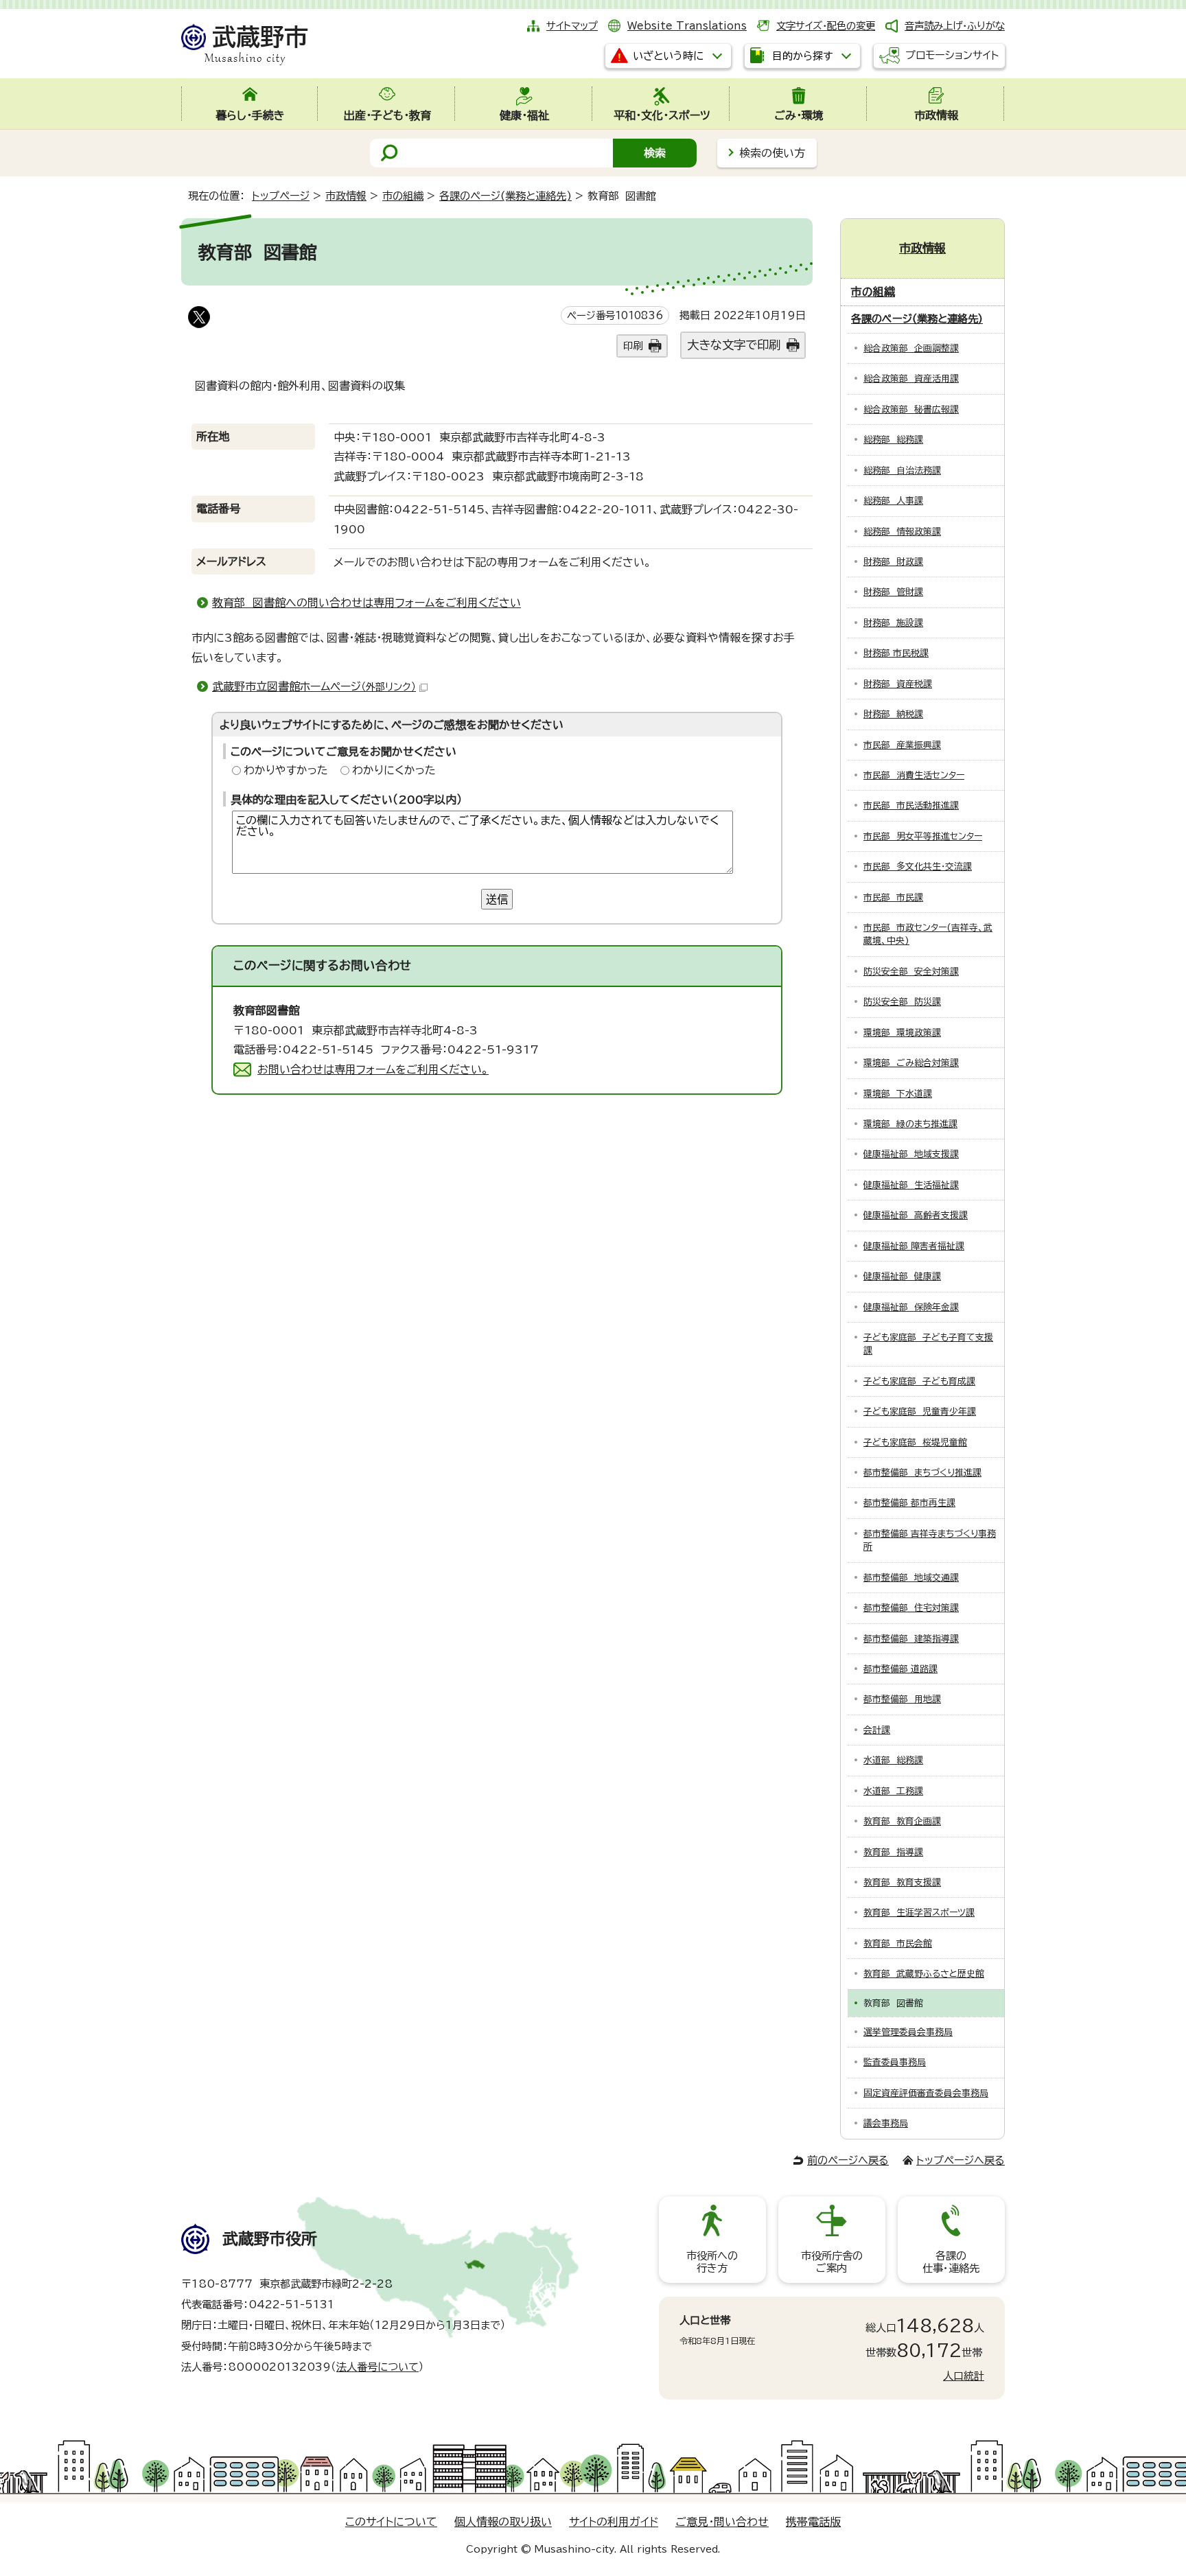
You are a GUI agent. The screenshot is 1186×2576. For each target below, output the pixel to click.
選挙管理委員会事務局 (908, 2032)
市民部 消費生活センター (914, 775)
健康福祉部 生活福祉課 (911, 1185)
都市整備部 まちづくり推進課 (922, 1473)
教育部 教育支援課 (902, 1882)
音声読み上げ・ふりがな (955, 26)
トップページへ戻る (961, 2160)
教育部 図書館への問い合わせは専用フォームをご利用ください (367, 603)
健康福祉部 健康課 (902, 1276)
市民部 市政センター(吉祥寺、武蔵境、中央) (928, 934)
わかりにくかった (394, 770)
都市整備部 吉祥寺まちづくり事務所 (930, 1540)
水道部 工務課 (893, 1791)
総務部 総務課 (893, 440)
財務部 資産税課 (898, 684)
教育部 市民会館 (898, 1943)
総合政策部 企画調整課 (911, 348)
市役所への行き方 (712, 2262)
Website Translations (687, 26)
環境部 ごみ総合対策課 (911, 1063)
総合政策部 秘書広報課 (911, 409)
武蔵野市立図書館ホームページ (314, 686)
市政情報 (346, 196)
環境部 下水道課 (898, 1094)
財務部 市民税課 (896, 653)
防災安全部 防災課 (902, 1002)
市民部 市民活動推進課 (911, 805)
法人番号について (377, 2367)
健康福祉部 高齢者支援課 (916, 1215)
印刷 (633, 346)
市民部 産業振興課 (902, 745)
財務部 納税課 (893, 714)
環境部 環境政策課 (902, 1033)
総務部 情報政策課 (902, 532)
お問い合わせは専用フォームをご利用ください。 (373, 1069)
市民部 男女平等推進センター (923, 836)
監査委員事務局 (895, 2062)
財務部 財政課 (893, 562)
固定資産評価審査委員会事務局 (926, 2093)
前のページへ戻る (848, 2160)
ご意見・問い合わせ (722, 2522)
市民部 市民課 (893, 897)
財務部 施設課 (893, 623)
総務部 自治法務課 (902, 471)
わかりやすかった (286, 770)
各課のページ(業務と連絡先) (505, 196)
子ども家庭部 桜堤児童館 (915, 1442)
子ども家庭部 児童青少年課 (920, 1412)
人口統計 (964, 2376)
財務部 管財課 (893, 592)
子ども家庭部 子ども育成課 (919, 1381)
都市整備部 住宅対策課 (911, 1608)
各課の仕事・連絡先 (951, 2262)
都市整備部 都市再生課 (909, 1503)
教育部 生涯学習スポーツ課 (919, 1913)
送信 (497, 899)
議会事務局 (886, 2123)
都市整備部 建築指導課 (911, 1639)
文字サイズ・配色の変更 (826, 26)
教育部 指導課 (893, 1852)
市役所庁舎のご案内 (832, 2262)
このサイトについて (391, 2522)
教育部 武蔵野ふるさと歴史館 (924, 1974)
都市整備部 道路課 (900, 1669)
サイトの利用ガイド (614, 2522)
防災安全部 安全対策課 (911, 972)
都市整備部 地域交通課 (911, 1578)
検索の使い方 (772, 153)
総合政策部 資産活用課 (911, 379)
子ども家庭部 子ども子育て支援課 (928, 1344)
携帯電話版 (813, 2522)
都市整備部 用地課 (902, 1699)
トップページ (281, 196)
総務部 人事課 (893, 501)
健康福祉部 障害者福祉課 (914, 1246)
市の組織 (403, 196)
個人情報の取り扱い (503, 2522)
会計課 (877, 1730)
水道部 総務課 (893, 1760)
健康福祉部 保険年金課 (911, 1307)
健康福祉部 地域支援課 (911, 1154)
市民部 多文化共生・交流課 (918, 867)
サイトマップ (572, 26)
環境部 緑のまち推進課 (910, 1124)
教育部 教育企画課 (902, 1821)
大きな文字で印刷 (734, 345)
